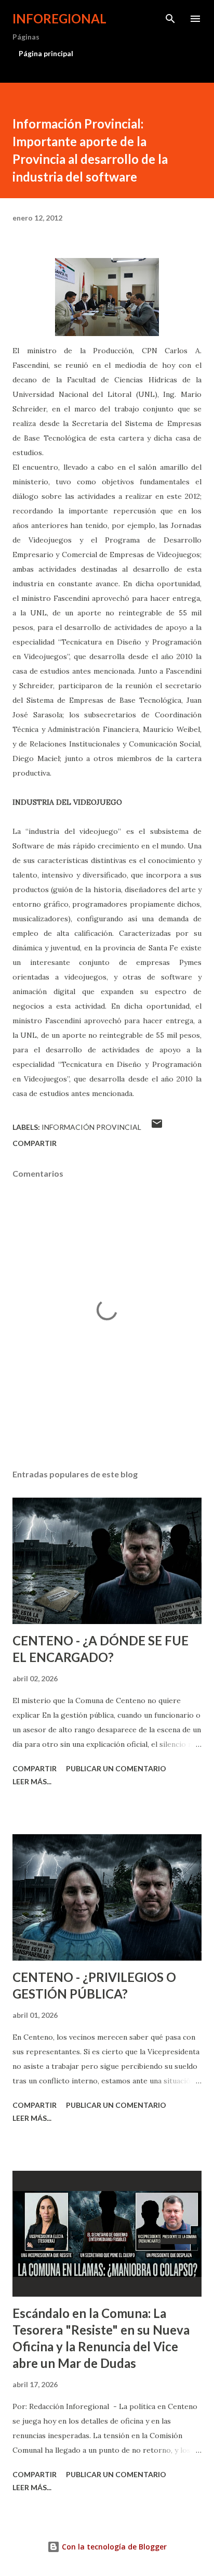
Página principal (46, 53)
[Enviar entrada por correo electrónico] (157, 1127)
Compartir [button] (35, 1143)
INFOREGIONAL (59, 18)
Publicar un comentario (116, 1768)
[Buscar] (170, 19)
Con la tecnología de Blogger (113, 2547)
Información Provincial (91, 1127)
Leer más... (32, 1781)
